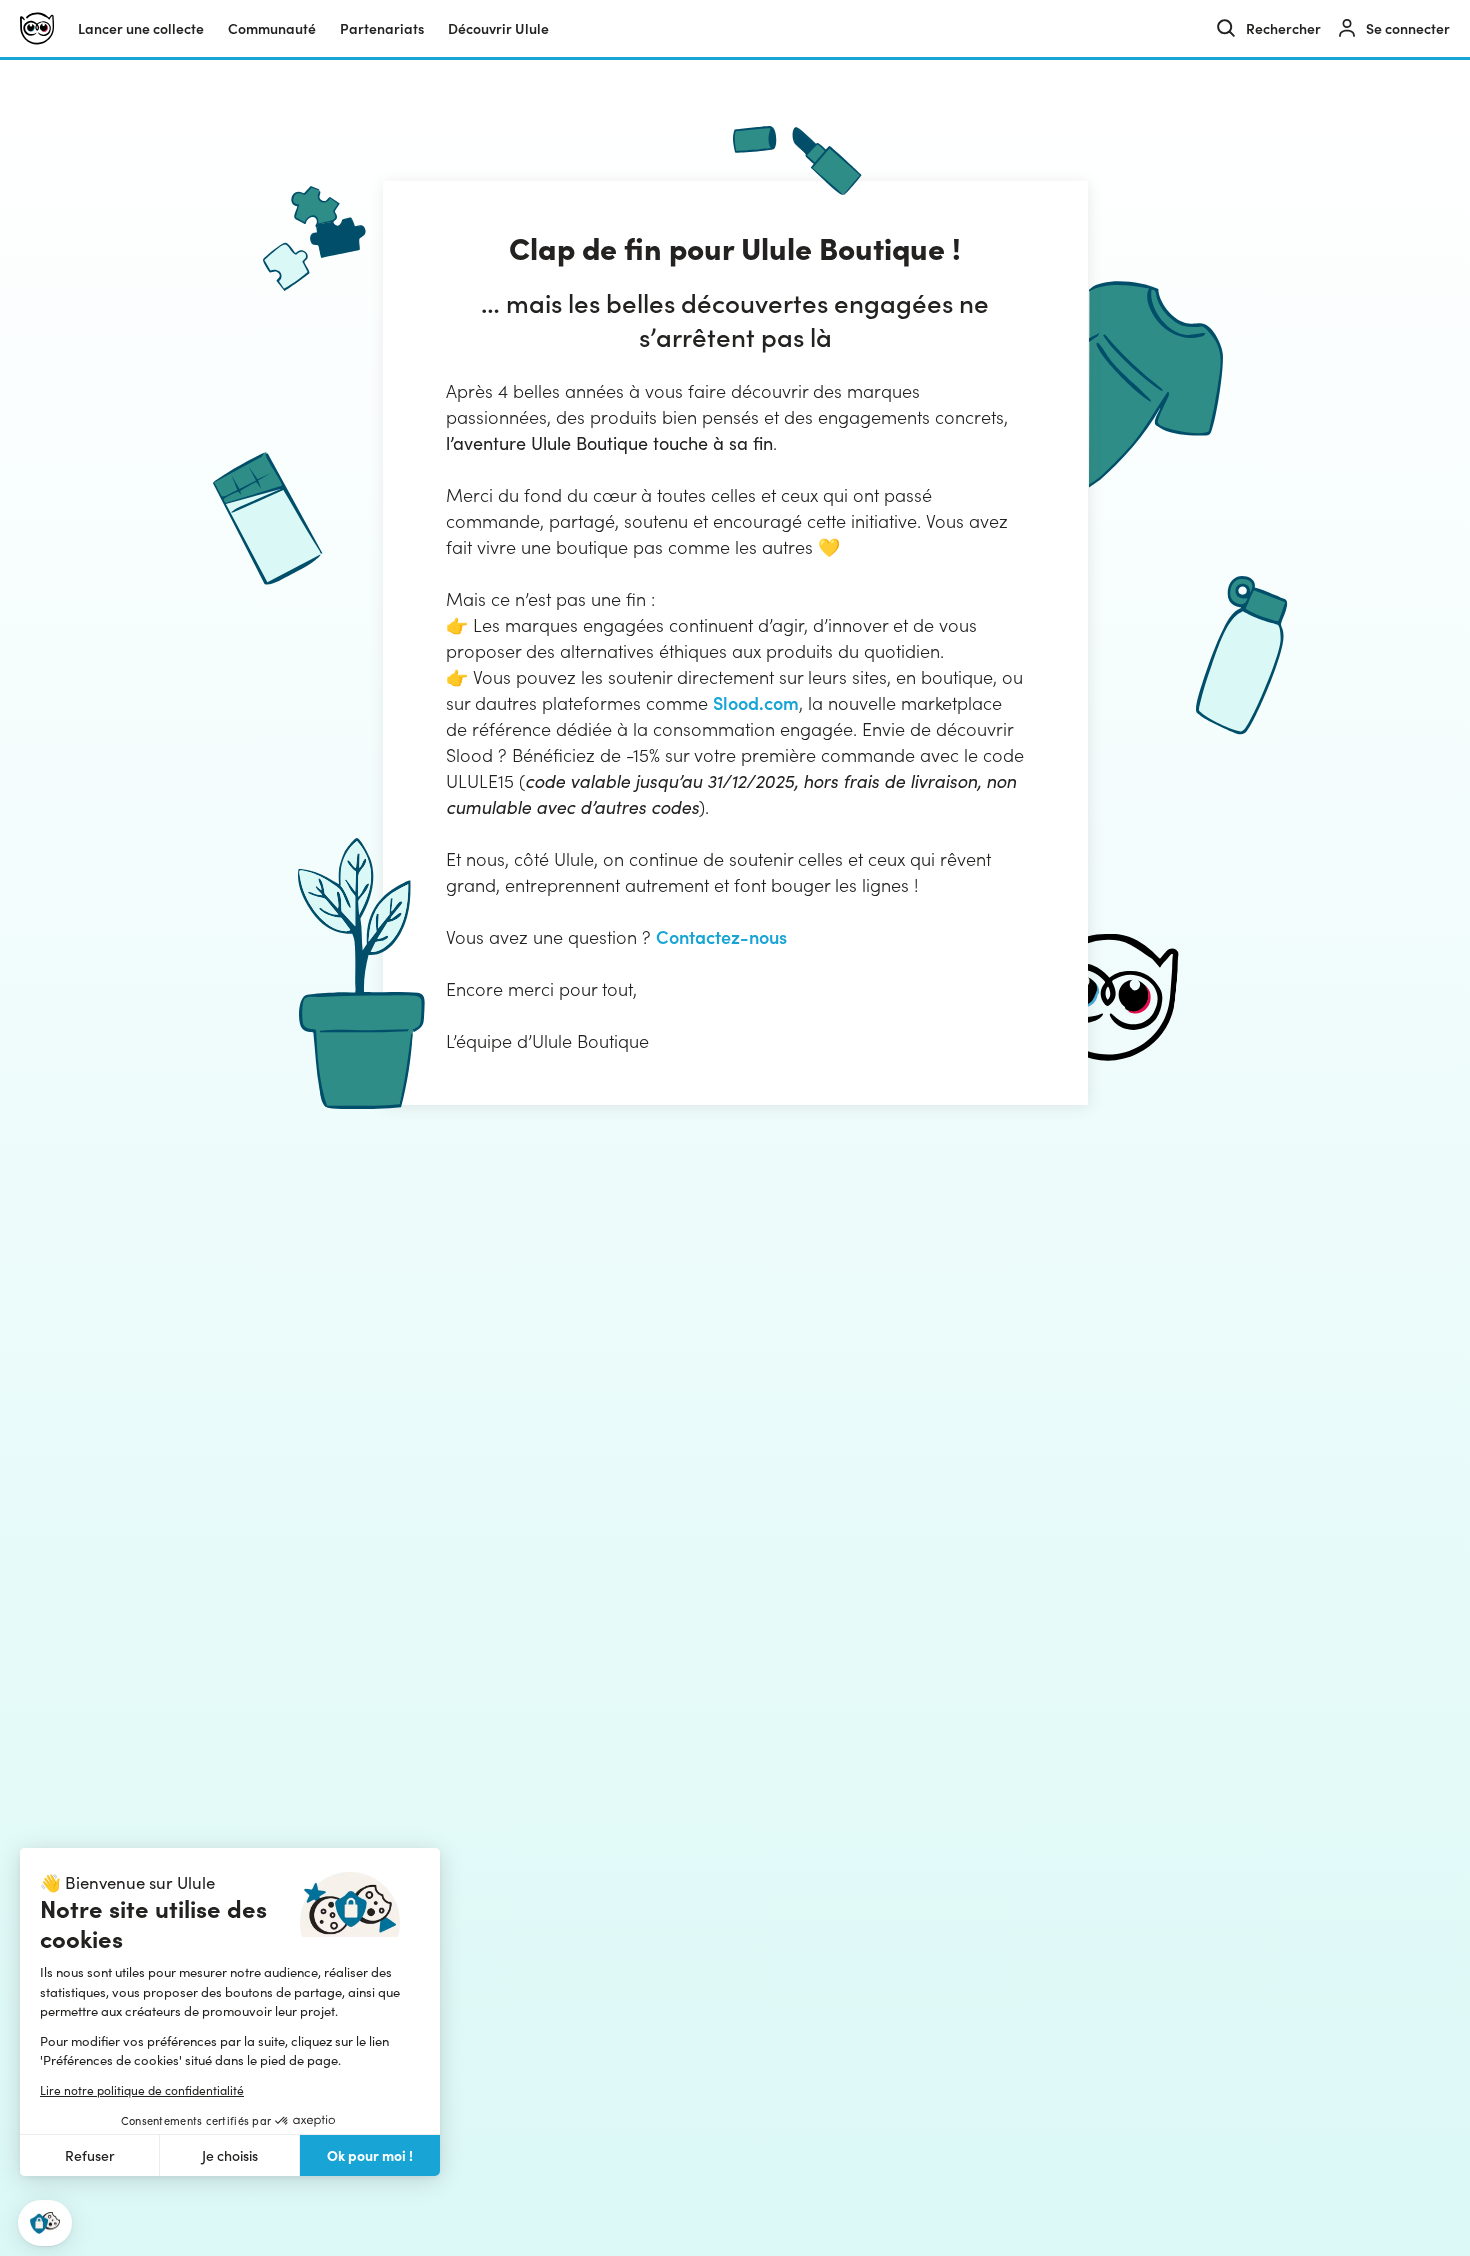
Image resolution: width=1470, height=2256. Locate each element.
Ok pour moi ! (370, 2155)
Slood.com (756, 702)
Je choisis (230, 2155)
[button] (45, 2223)
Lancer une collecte (141, 28)
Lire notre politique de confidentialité (142, 2090)
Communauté (272, 28)
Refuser (90, 2155)
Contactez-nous (721, 936)
